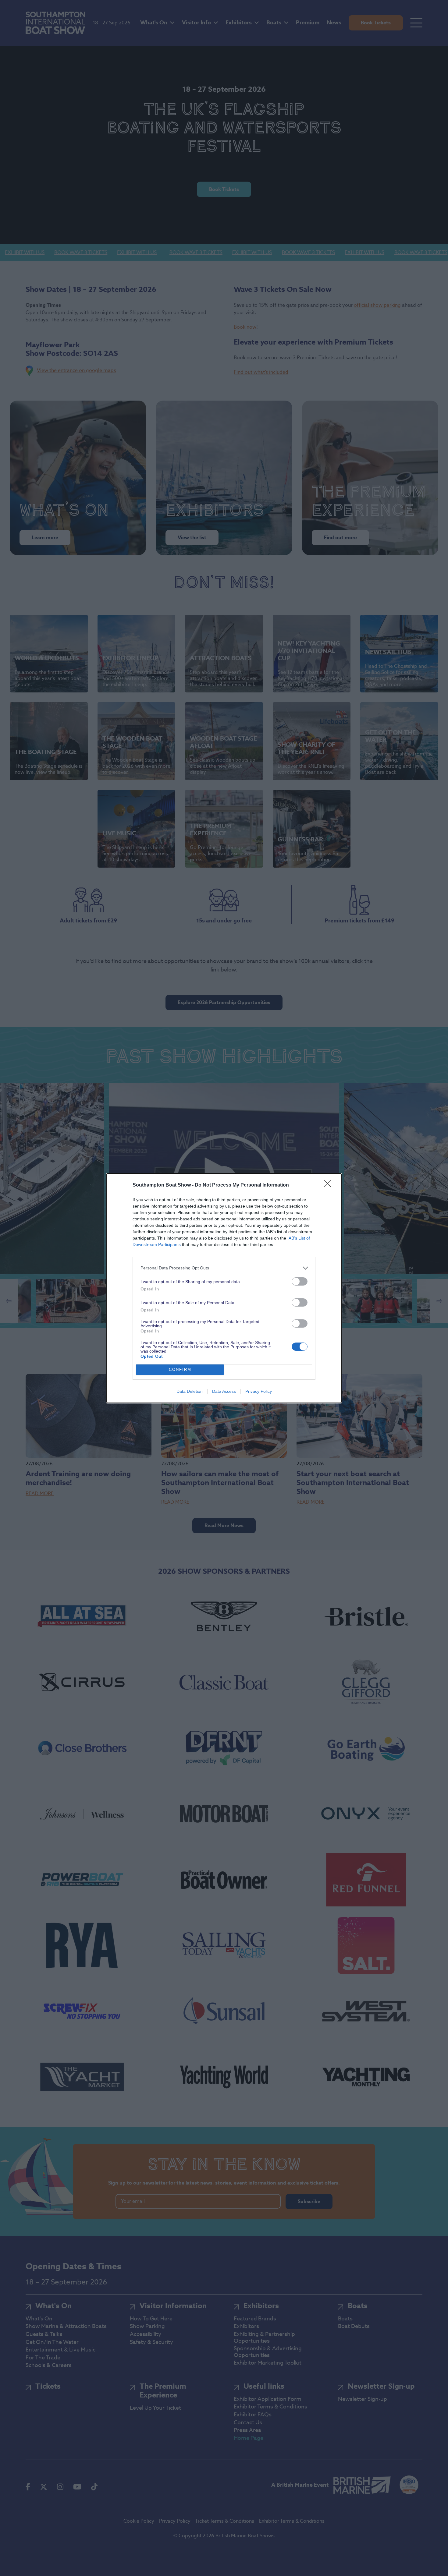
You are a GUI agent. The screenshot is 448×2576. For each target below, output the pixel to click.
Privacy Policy (259, 1391)
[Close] (329, 1185)
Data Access (224, 1391)
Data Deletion (190, 1391)
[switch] (300, 1281)
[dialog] (224, 1288)
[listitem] (224, 1268)
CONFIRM (180, 1369)
